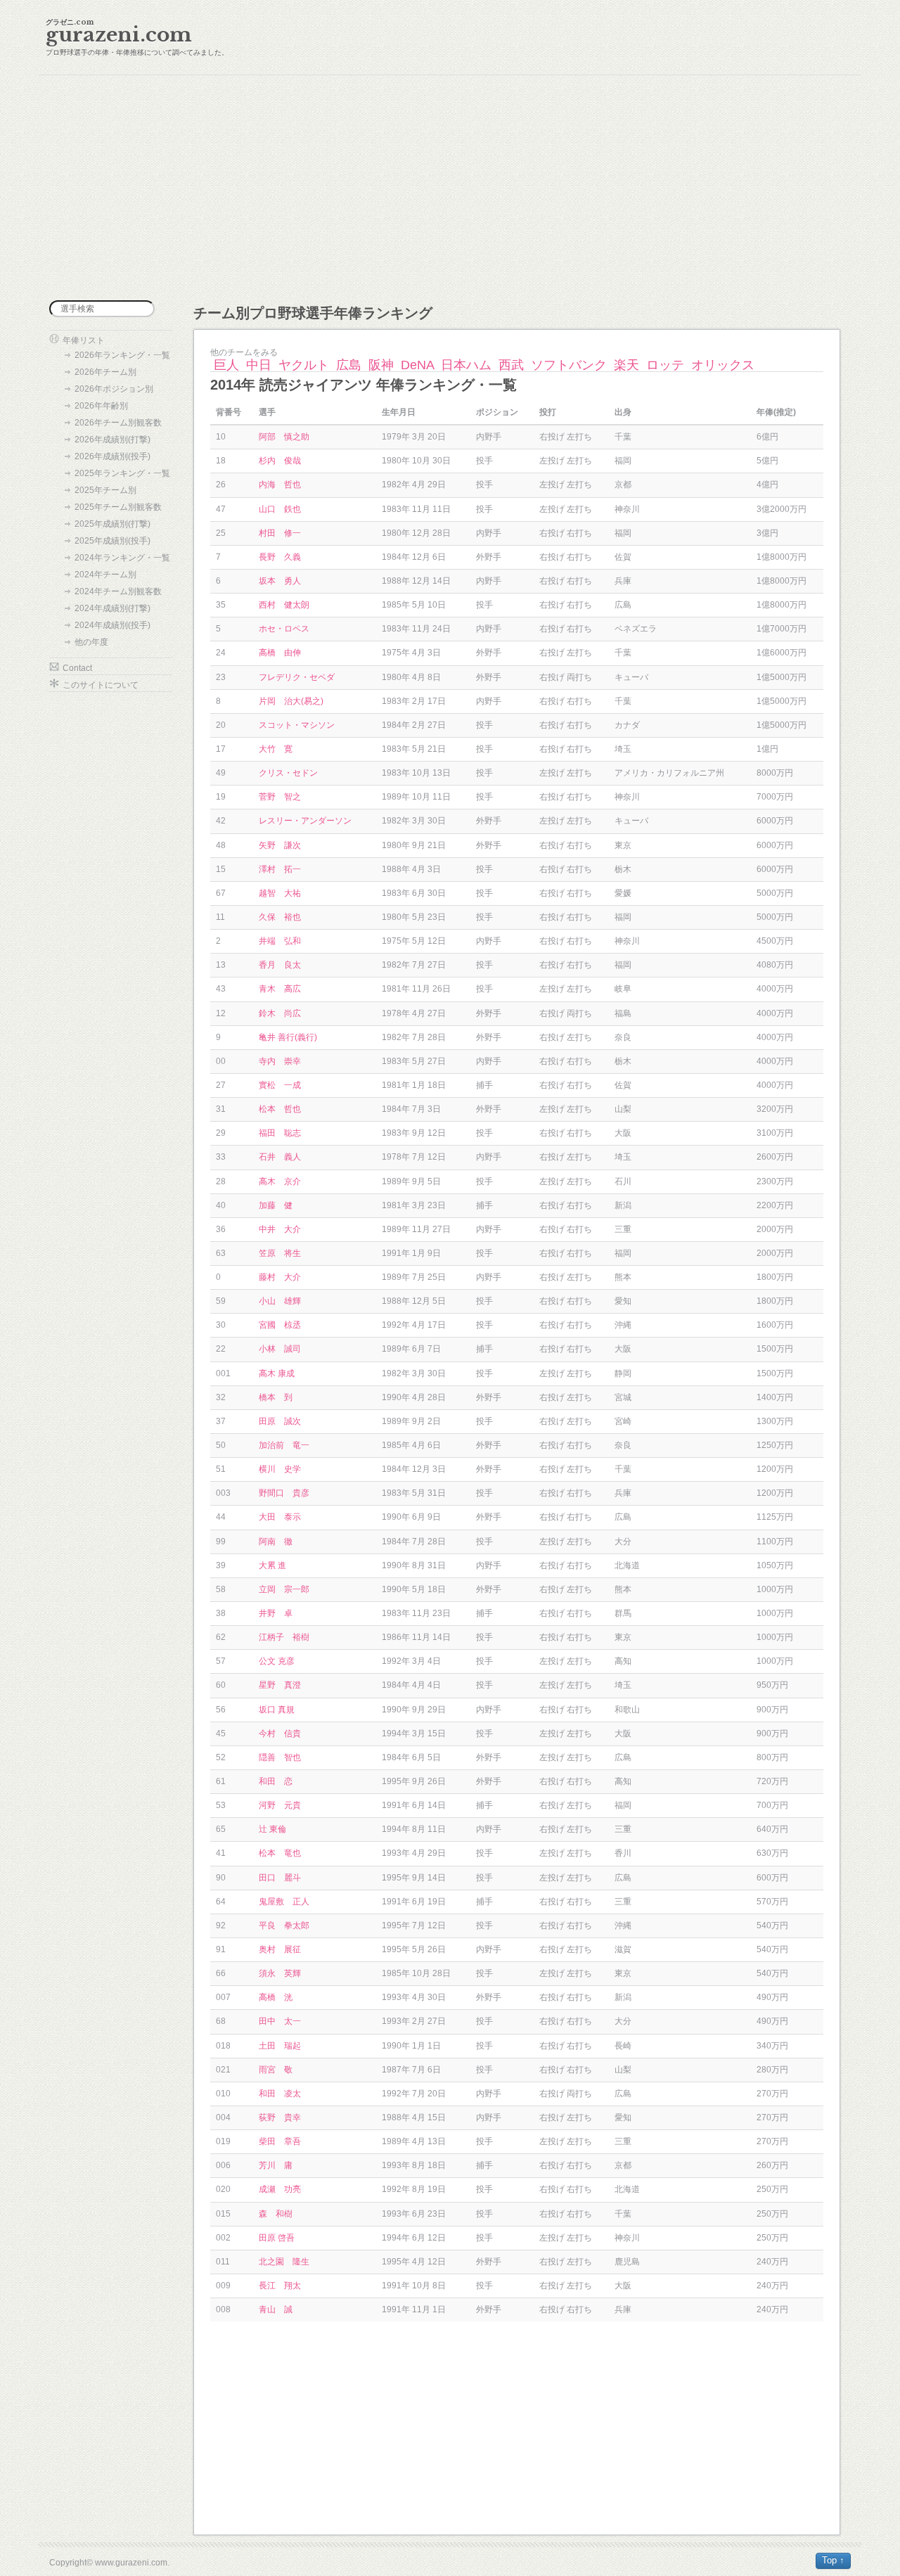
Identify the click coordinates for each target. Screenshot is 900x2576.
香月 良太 (280, 965)
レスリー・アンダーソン (305, 821)
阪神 (381, 365)
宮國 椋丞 (280, 1325)
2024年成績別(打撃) (112, 608)
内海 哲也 (280, 485)
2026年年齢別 (101, 406)
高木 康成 (277, 1373)
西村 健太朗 (284, 605)
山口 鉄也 (280, 509)
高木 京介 (280, 1181)
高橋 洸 (276, 1997)
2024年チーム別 (105, 575)
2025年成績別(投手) (112, 541)
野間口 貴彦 (284, 1493)
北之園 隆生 (284, 2262)
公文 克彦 (277, 1661)
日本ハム (466, 365)
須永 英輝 (280, 1973)
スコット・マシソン (297, 725)
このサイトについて (101, 685)
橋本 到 (276, 1397)
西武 (511, 365)
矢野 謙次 (280, 845)
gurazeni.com (119, 35)
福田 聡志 (280, 1133)
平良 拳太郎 (284, 1925)
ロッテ (665, 365)
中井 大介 (280, 1229)
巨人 (226, 365)
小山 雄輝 (280, 1301)
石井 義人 (280, 1157)
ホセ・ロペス (284, 629)
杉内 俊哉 (280, 461)
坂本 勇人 (280, 581)
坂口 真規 (277, 1710)
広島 (349, 365)
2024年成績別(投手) (112, 625)
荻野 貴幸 (280, 2117)
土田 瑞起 (280, 2046)
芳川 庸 (276, 2165)
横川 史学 (280, 1469)
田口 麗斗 (280, 1878)
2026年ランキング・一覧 (122, 355)
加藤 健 (276, 1205)
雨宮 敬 (276, 2070)
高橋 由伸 (280, 653)
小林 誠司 (280, 1349)
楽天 (626, 365)
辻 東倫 (272, 1829)
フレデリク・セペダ (297, 677)
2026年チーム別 (105, 372)
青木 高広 (280, 989)
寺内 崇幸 (280, 1061)
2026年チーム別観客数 (118, 423)
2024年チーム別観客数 (118, 591)
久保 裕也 (280, 917)
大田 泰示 (280, 1517)
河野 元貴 (280, 1805)
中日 (259, 365)
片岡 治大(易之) (291, 701)
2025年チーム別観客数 (118, 507)
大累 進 (272, 1565)
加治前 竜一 (284, 1445)
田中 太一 (280, 2021)
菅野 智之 (280, 797)
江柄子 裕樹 (284, 1637)
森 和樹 (276, 2214)
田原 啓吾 (277, 2238)
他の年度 (91, 642)
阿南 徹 (276, 1542)
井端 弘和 (280, 941)
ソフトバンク (569, 365)
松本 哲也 (280, 1109)
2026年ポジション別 (114, 389)
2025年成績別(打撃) (112, 524)
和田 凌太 (280, 2094)
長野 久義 (280, 557)
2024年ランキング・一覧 (122, 558)
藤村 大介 (280, 1277)
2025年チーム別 (105, 490)
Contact (77, 668)
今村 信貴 (280, 1734)
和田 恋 (276, 1781)
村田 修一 (280, 533)
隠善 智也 (280, 1757)
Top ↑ (833, 2560)
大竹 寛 (276, 749)
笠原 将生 (280, 1253)
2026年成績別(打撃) (112, 440)
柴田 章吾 (280, 2141)
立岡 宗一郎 (284, 1589)
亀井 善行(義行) (288, 1037)
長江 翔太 (280, 2286)
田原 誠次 (280, 1421)
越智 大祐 (280, 893)
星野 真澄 (280, 1685)
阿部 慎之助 (284, 437)
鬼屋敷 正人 (284, 1902)
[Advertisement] (450, 188)
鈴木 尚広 (280, 1013)
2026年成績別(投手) (112, 456)
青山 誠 (276, 2309)
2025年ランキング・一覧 (122, 473)
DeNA (417, 365)
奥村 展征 (280, 1949)
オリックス (723, 365)
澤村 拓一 (280, 869)
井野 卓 (276, 1613)
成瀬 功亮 (280, 2189)
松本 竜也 (280, 1853)
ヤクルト (304, 365)
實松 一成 (280, 1085)
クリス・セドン (288, 773)
